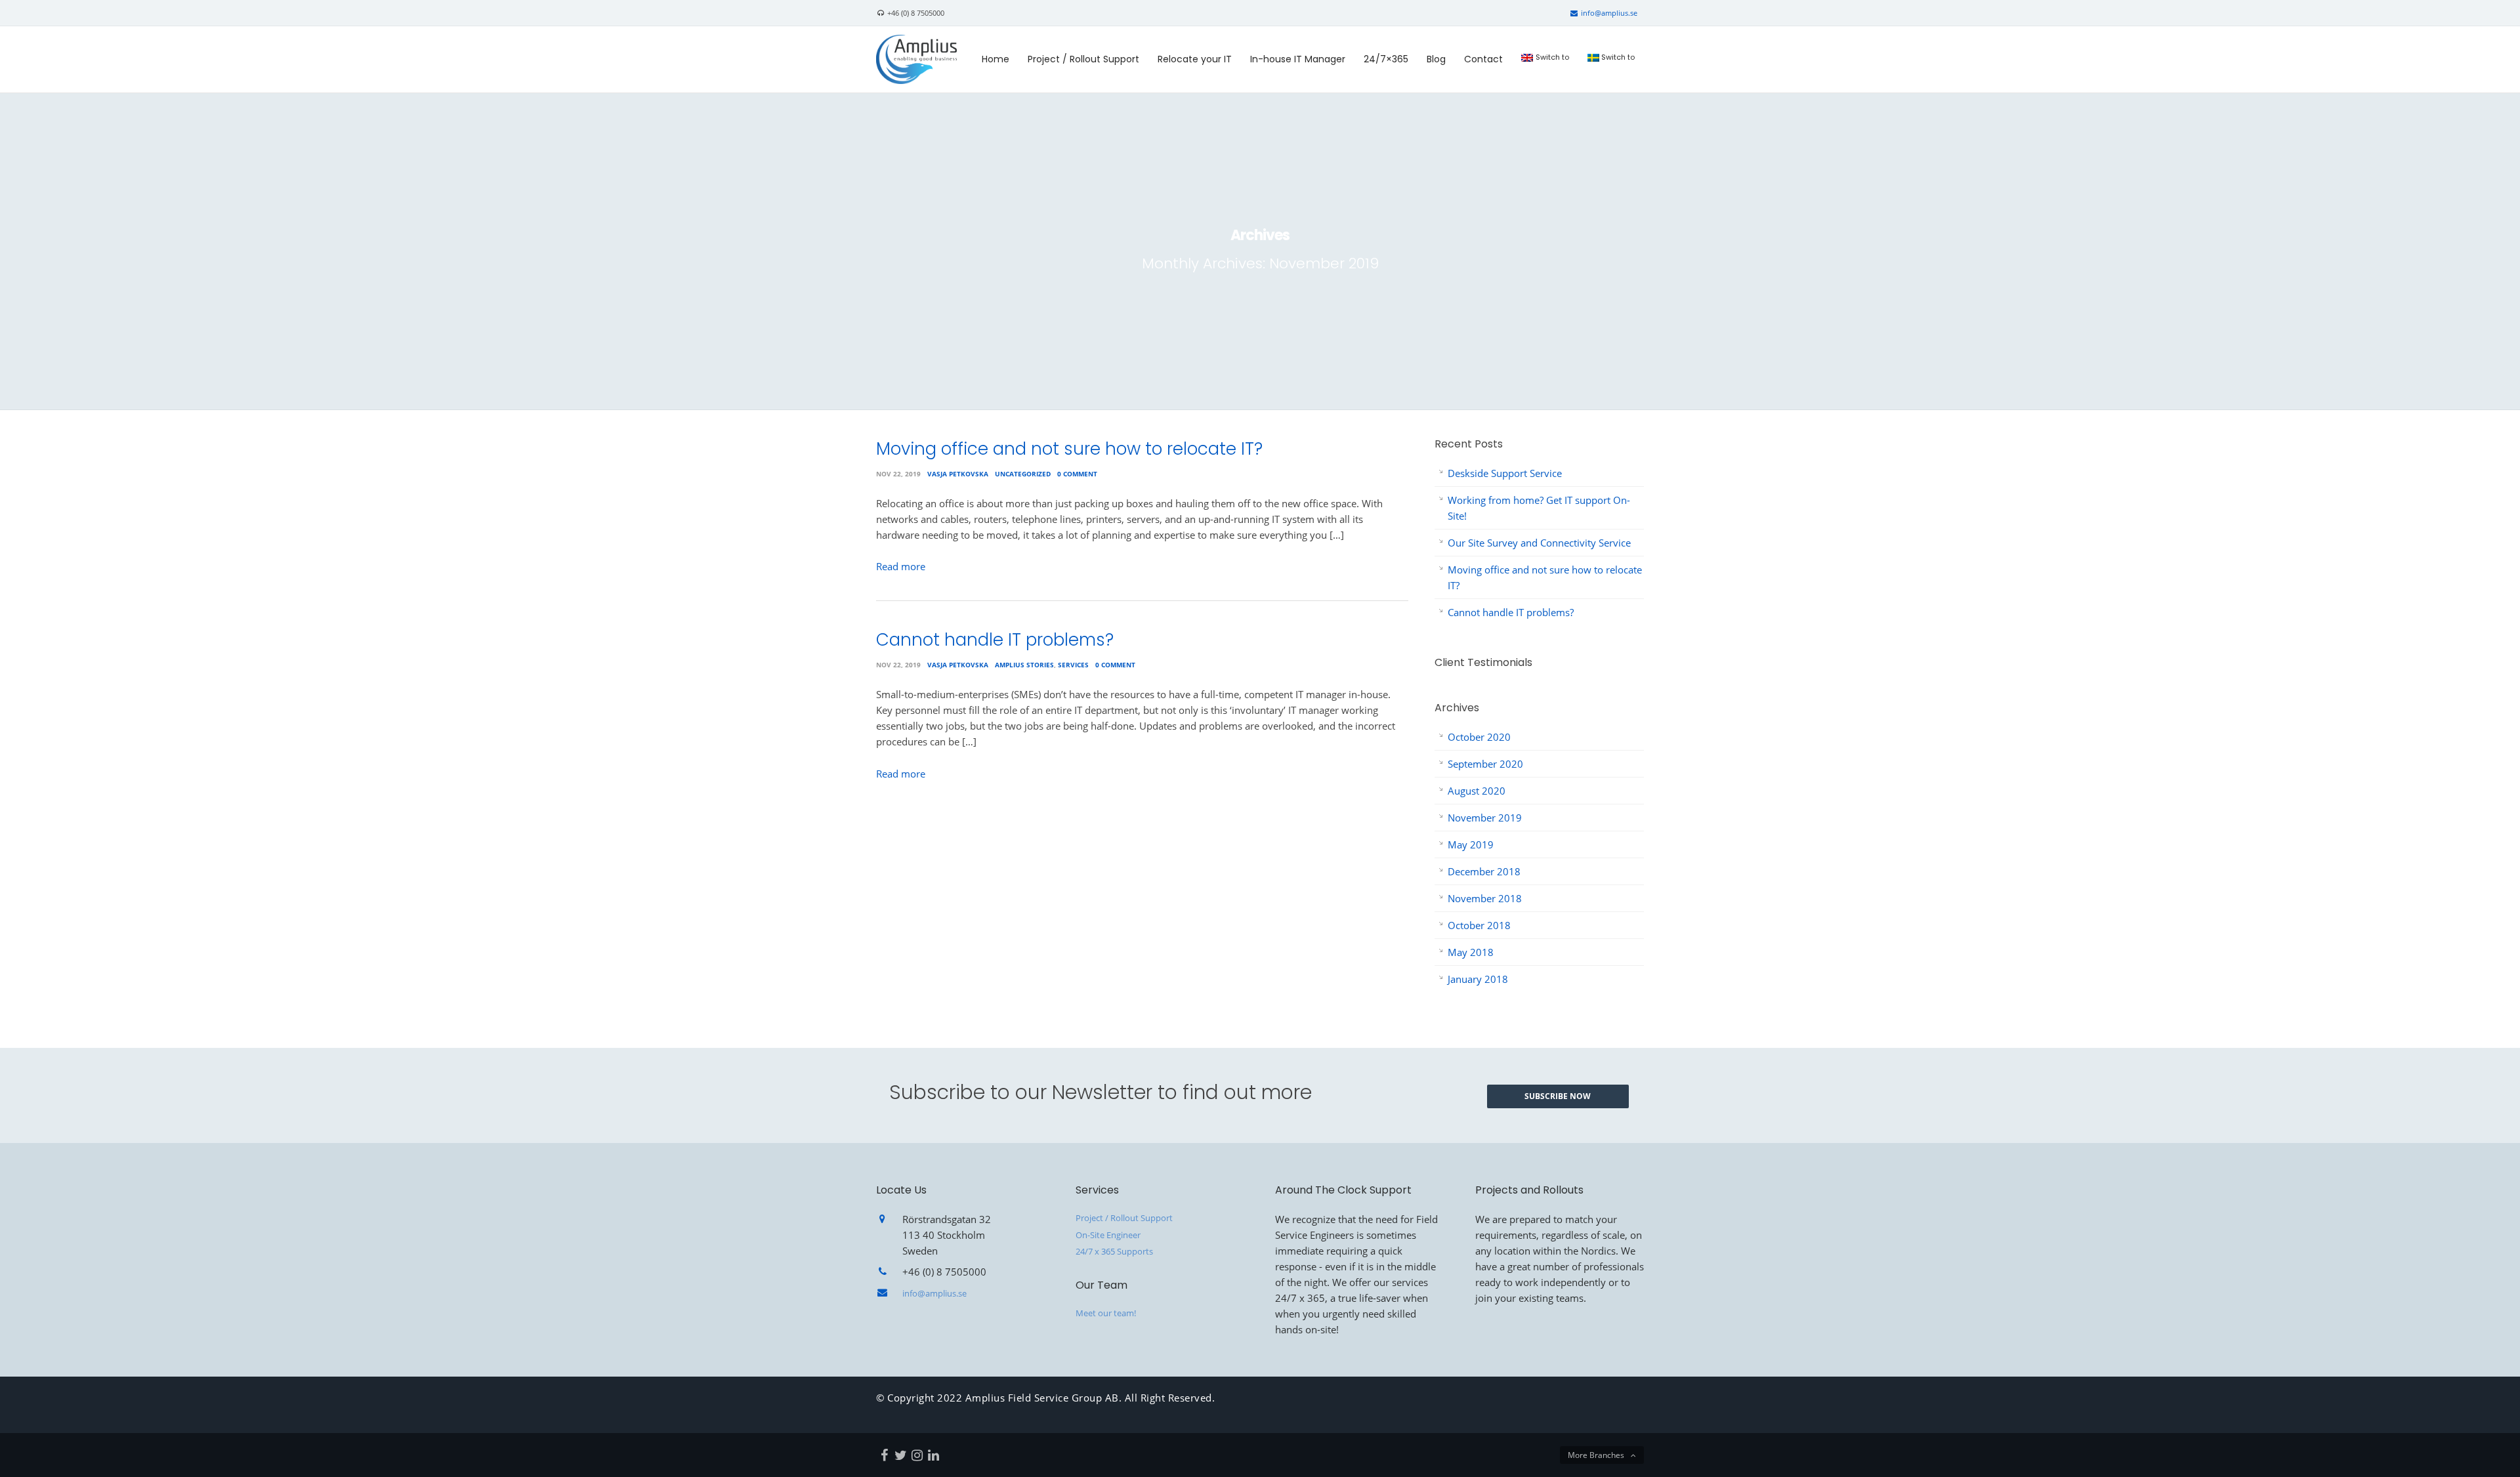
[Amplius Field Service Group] (916, 58)
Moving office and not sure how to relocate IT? (1069, 449)
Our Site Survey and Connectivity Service (1539, 543)
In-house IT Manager (1298, 59)
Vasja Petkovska (958, 474)
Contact (1483, 59)
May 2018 (1471, 952)
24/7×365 (1386, 59)
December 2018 (1484, 871)
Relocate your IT (1195, 59)
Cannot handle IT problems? (995, 640)
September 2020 (1485, 764)
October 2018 (1479, 925)
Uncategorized (1023, 474)
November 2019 (1485, 818)
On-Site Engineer (1108, 1235)
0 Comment (1077, 474)
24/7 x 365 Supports (1114, 1251)
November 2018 (1485, 898)
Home (996, 59)
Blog (1436, 59)
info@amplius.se (1608, 13)
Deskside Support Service (1505, 473)
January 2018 (1478, 979)
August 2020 (1477, 791)
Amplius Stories (1024, 665)
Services (1073, 665)
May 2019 (1471, 844)
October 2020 (1479, 737)
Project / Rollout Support (1083, 59)
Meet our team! (1106, 1313)
